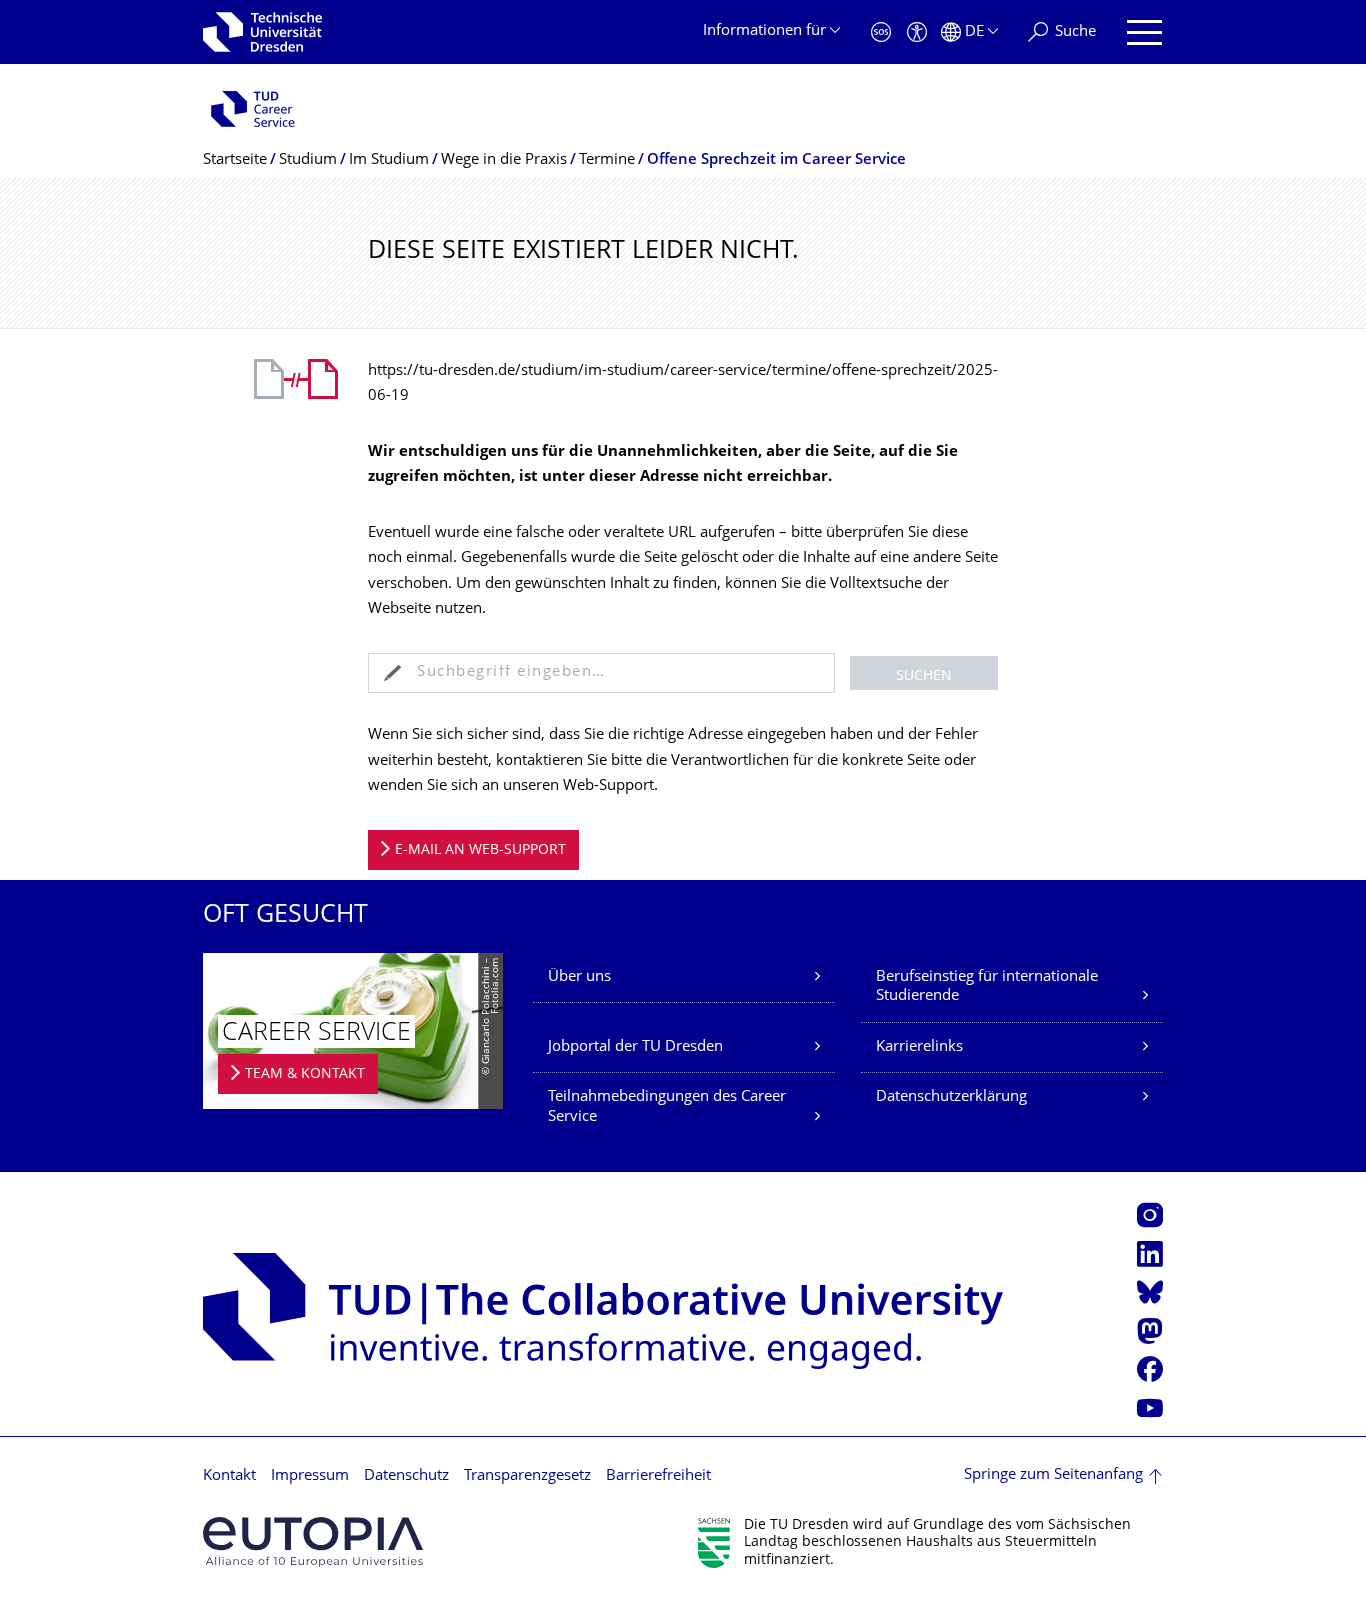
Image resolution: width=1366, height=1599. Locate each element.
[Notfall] (881, 32)
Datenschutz (406, 1476)
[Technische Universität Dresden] (262, 32)
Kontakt (229, 1476)
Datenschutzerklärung (951, 1097)
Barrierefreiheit (658, 1476)
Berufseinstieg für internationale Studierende (987, 987)
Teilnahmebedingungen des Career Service (667, 1107)
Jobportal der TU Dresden (635, 1047)
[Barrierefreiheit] (917, 32)
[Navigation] (1144, 32)
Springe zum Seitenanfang (1053, 1475)
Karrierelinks (919, 1047)
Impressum (310, 1476)
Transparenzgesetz (527, 1476)
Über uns (579, 977)
